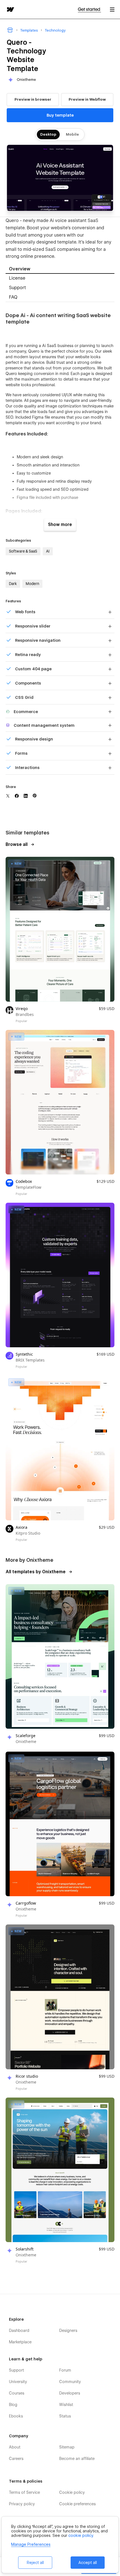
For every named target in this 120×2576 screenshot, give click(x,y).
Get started (89, 9)
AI (48, 551)
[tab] (60, 269)
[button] (112, 9)
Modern (32, 584)
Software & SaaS (23, 551)
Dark (13, 584)
